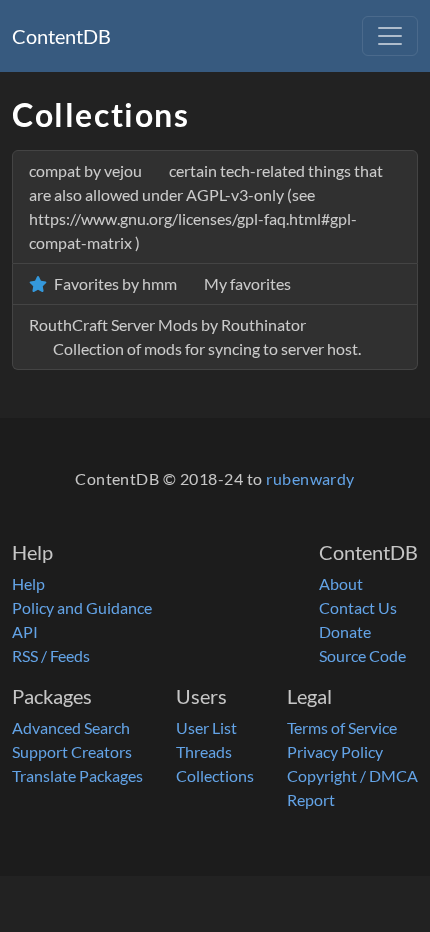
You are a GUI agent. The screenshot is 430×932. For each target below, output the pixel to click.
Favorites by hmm (171, 283)
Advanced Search (71, 727)
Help (28, 583)
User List (206, 727)
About (341, 583)
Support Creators (72, 751)
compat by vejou (206, 206)
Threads (204, 751)
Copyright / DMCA (352, 775)
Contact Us (358, 607)
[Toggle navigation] (390, 36)
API (25, 631)
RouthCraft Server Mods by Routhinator (195, 336)
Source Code (362, 655)
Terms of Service (342, 727)
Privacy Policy (335, 751)
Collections (215, 775)
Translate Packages (77, 775)
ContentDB (61, 36)
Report (311, 799)
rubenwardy (310, 478)
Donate (345, 631)
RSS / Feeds (51, 655)
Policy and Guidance (82, 607)
